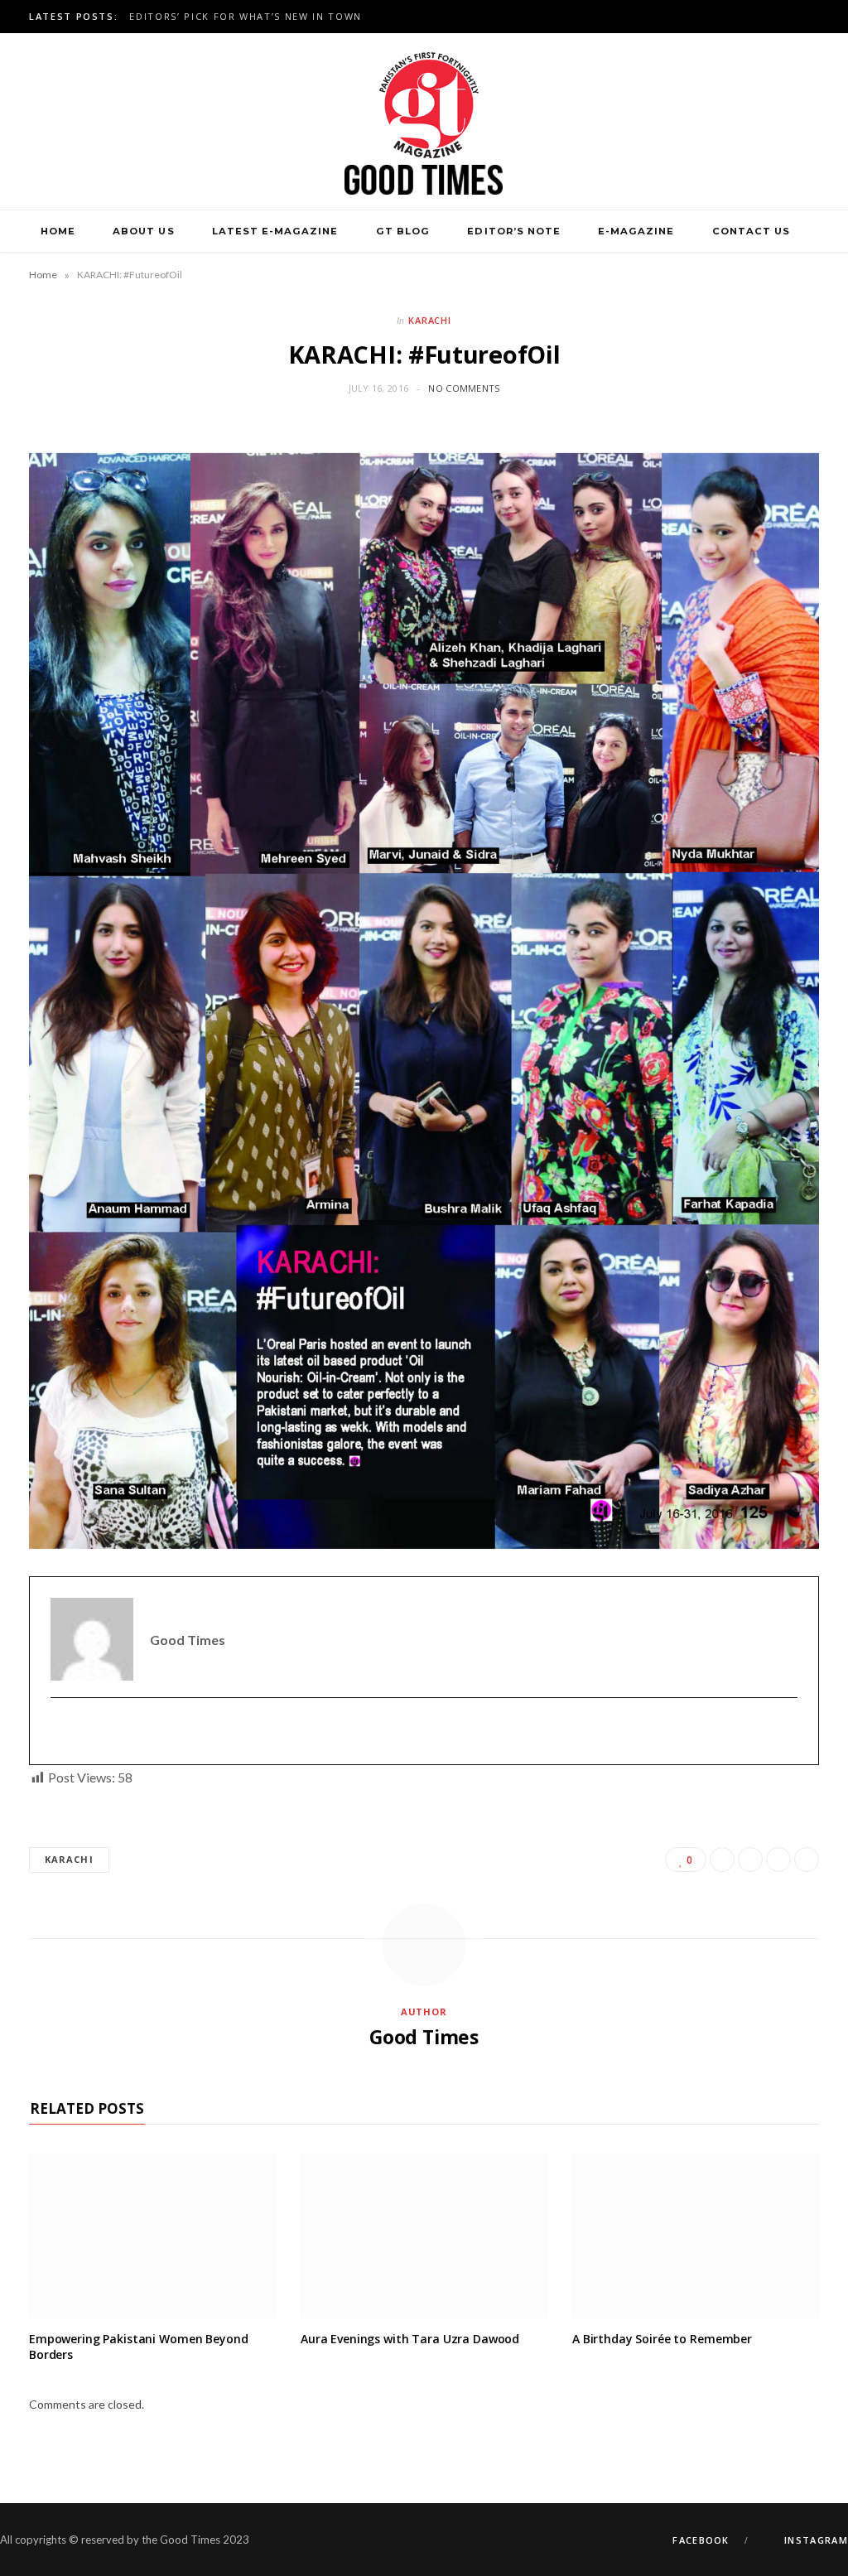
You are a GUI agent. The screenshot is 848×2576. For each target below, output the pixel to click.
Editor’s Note (513, 231)
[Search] (424, 274)
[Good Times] (424, 121)
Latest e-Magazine (275, 231)
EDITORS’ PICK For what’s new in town (245, 17)
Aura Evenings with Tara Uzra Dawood (410, 2339)
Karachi (430, 320)
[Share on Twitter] (750, 1860)
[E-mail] (61, 1732)
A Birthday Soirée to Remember (662, 2339)
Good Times (424, 2037)
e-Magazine (636, 231)
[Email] (807, 1860)
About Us (143, 231)
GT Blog (403, 231)
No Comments (464, 388)
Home (58, 231)
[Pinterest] (778, 1860)
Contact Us (751, 231)
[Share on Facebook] (722, 1860)
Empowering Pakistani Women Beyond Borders (138, 2347)
